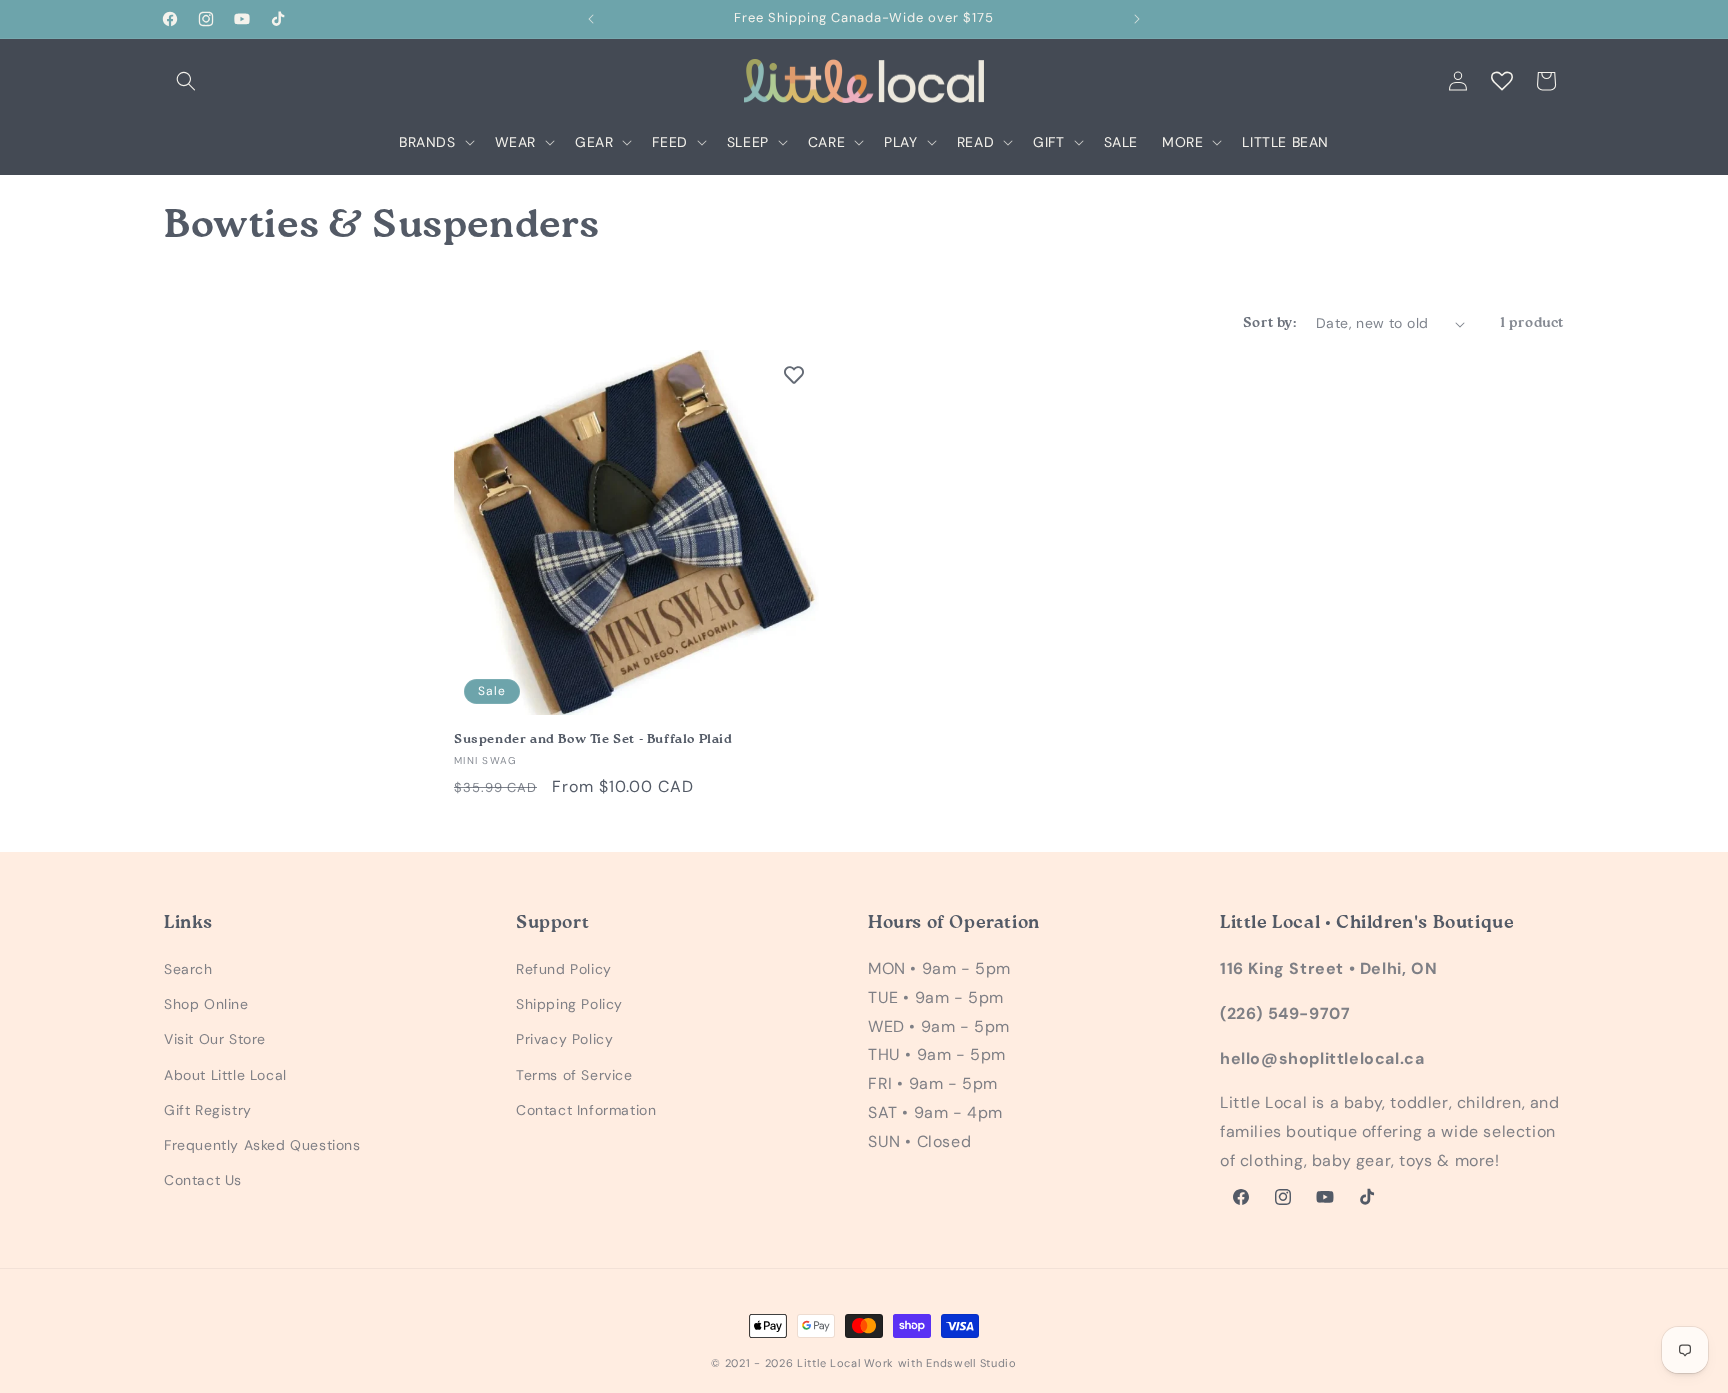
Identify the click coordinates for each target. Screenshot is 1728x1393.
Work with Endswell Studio (940, 1363)
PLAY (900, 142)
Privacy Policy (564, 1039)
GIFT (1048, 142)
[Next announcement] (1137, 19)
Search (188, 969)
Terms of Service (574, 1075)
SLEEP (748, 142)
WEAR (515, 142)
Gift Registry (208, 1110)
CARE (826, 142)
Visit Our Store (215, 1039)
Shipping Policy (569, 1004)
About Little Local (225, 1075)
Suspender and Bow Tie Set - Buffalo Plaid (593, 739)
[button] (186, 81)
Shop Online (206, 1004)
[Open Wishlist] (1502, 81)
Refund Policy (564, 969)
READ (975, 142)
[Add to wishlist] (794, 375)
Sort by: (1269, 323)
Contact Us (203, 1180)
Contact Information (586, 1110)
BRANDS (427, 142)
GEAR (594, 142)
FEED (669, 142)
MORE (1182, 142)
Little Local (828, 1363)
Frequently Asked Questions (262, 1145)
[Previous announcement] (591, 19)
